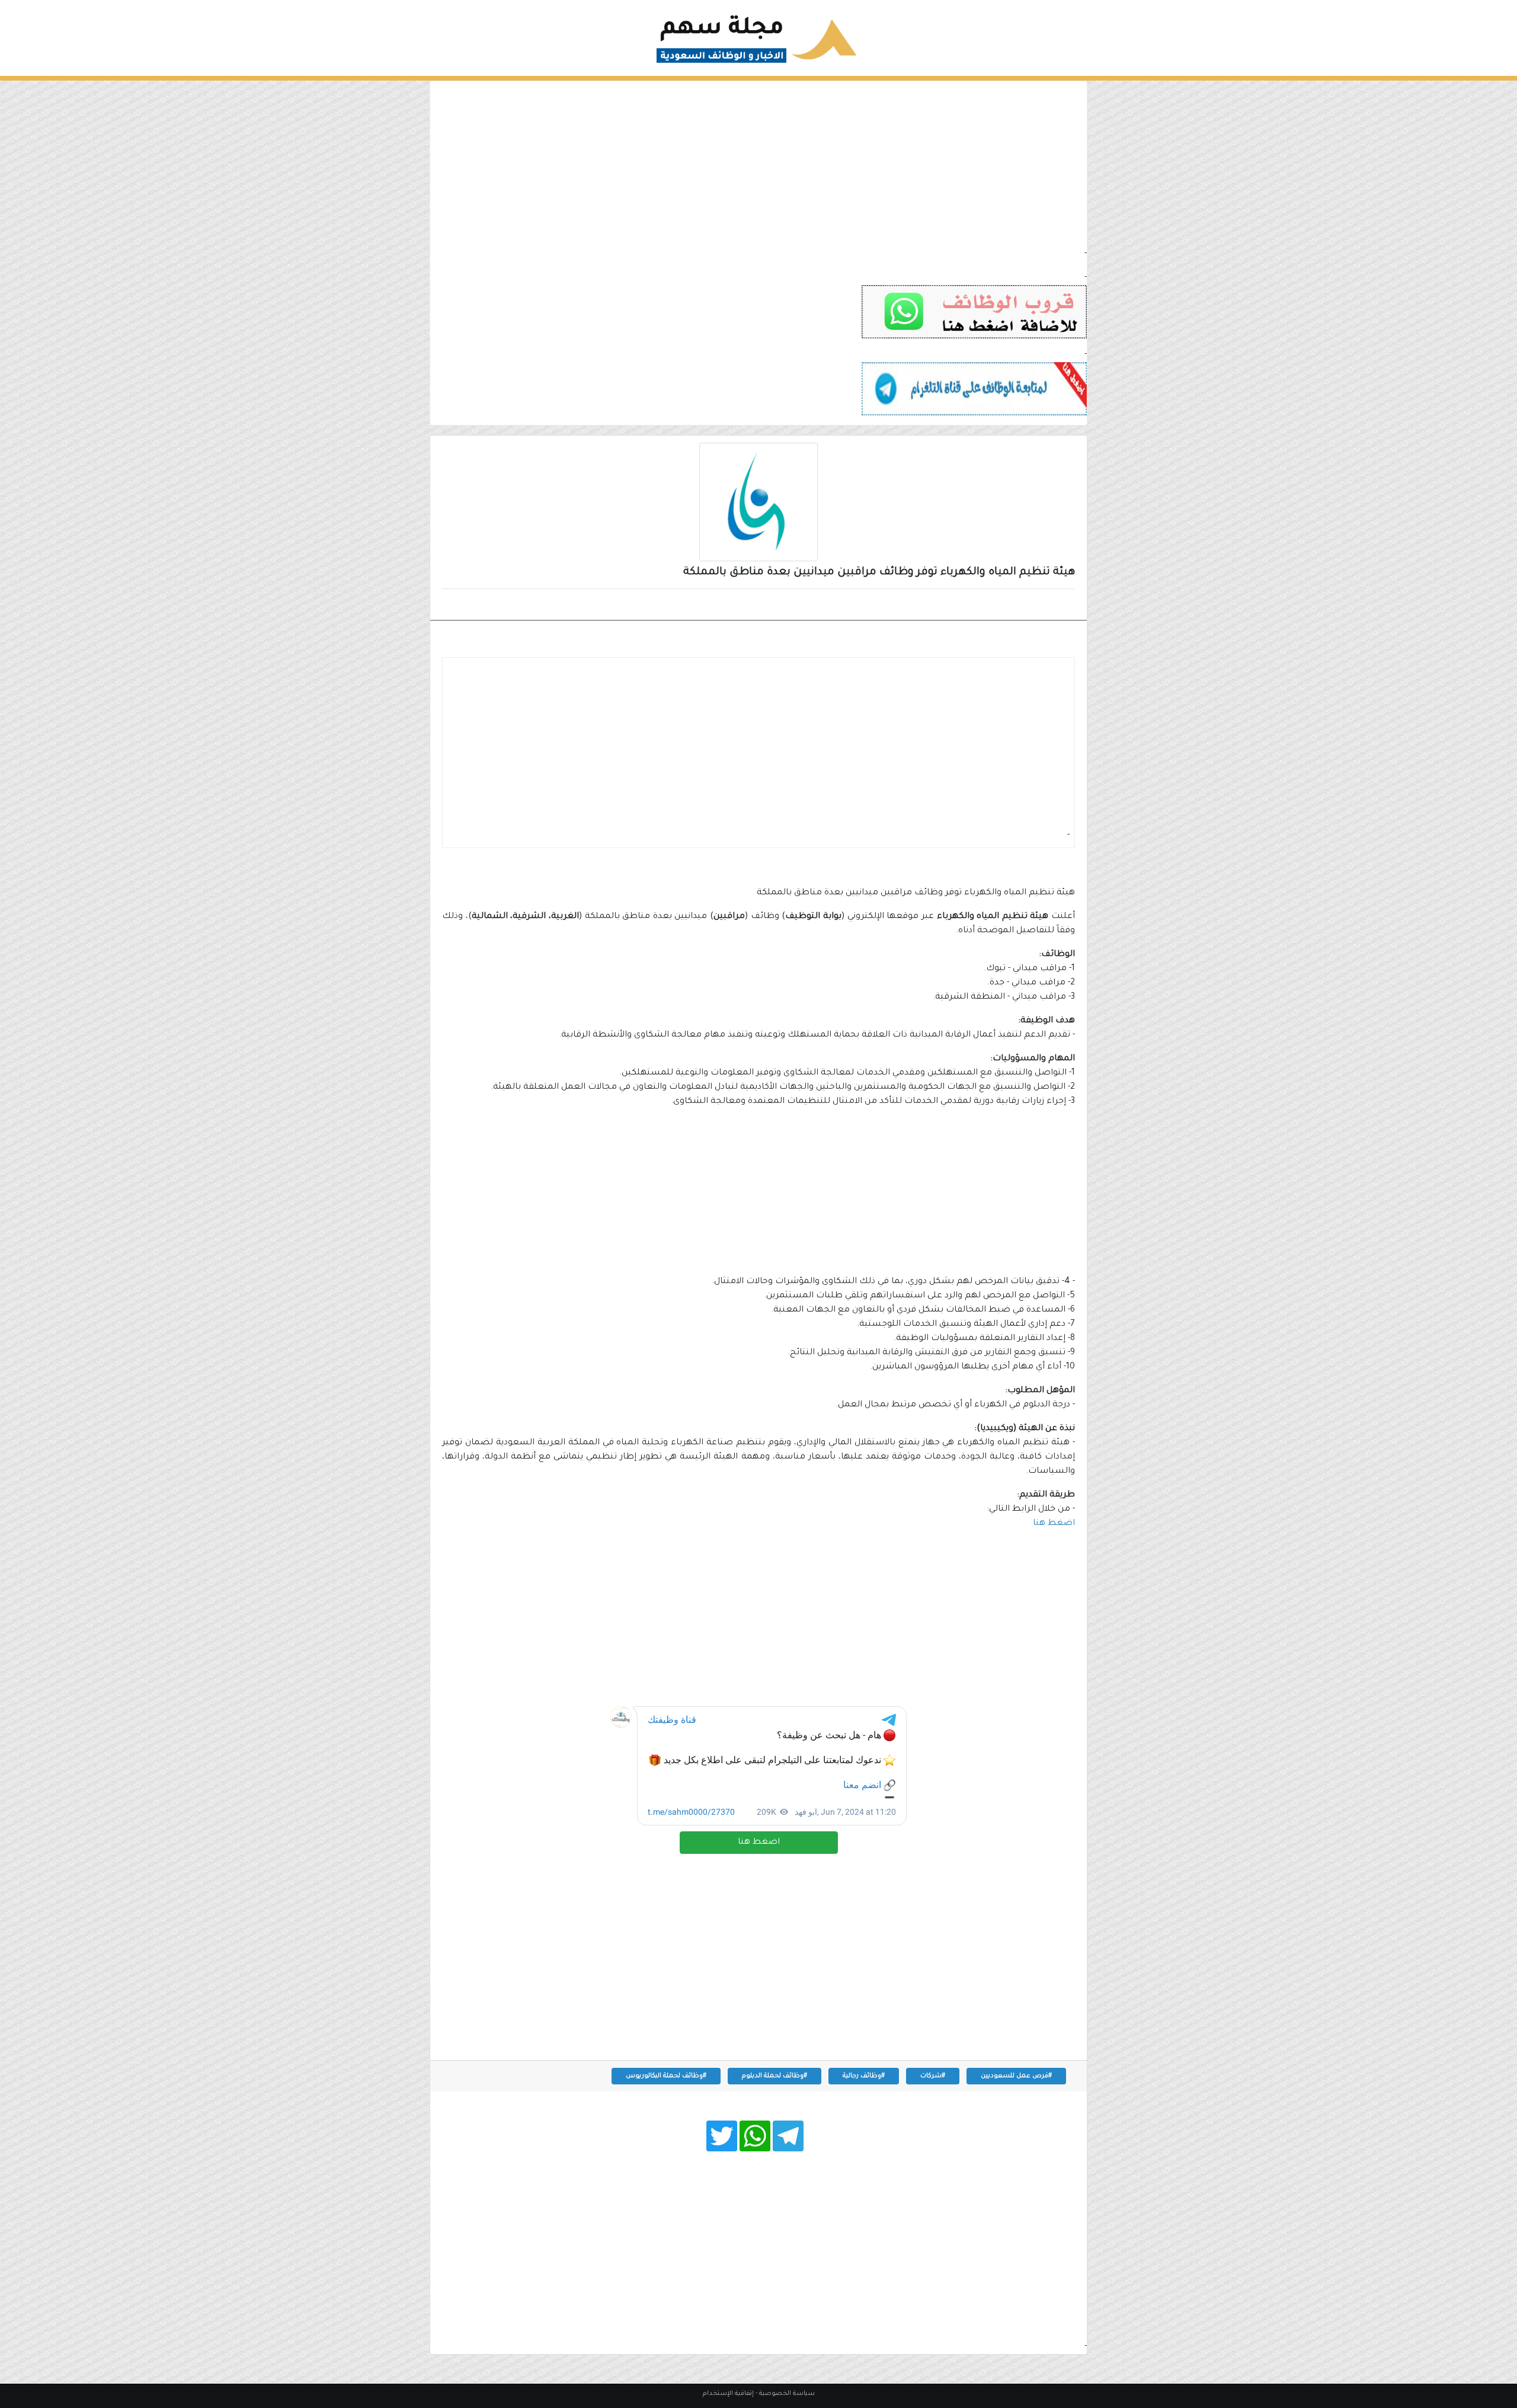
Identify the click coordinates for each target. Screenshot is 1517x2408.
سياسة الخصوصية (787, 2394)
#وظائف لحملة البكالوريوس (666, 2076)
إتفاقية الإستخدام (728, 2394)
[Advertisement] (758, 164)
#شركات (933, 2076)
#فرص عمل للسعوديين (1016, 2076)
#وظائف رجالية (864, 2076)
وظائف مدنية (1037, 606)
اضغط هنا (759, 1843)
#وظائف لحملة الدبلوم (774, 2076)
